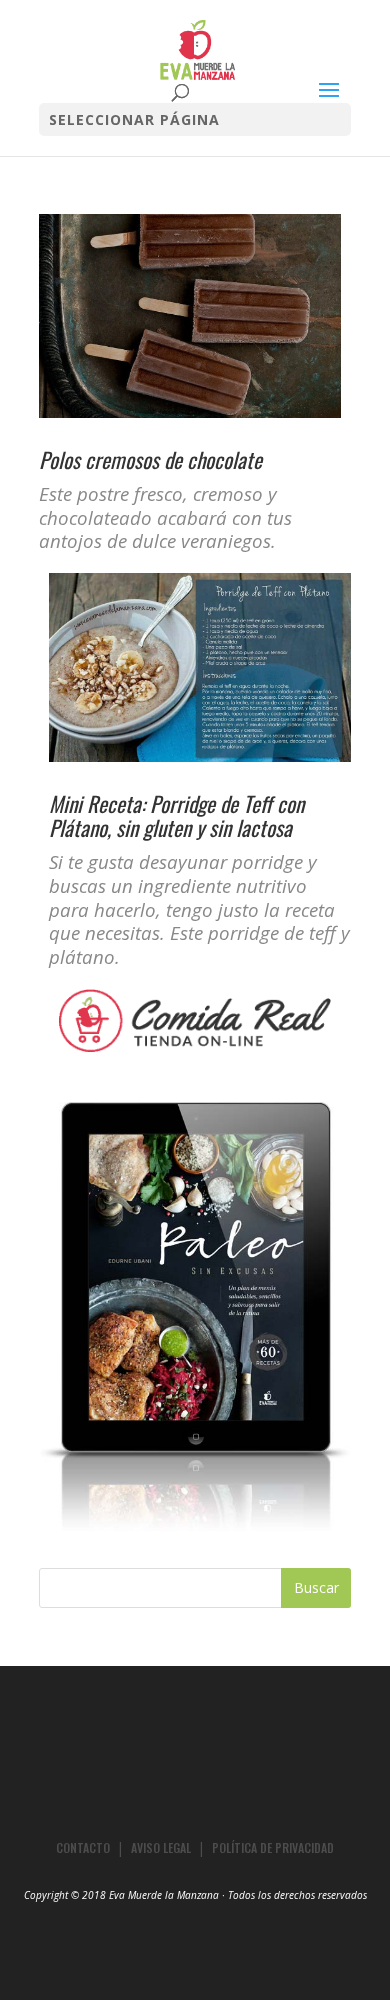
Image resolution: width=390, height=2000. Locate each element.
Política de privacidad (273, 1847)
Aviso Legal (161, 1847)
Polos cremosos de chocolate (150, 459)
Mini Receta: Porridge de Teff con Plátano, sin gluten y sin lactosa (176, 815)
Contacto (83, 1847)
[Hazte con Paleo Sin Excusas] (195, 1525)
